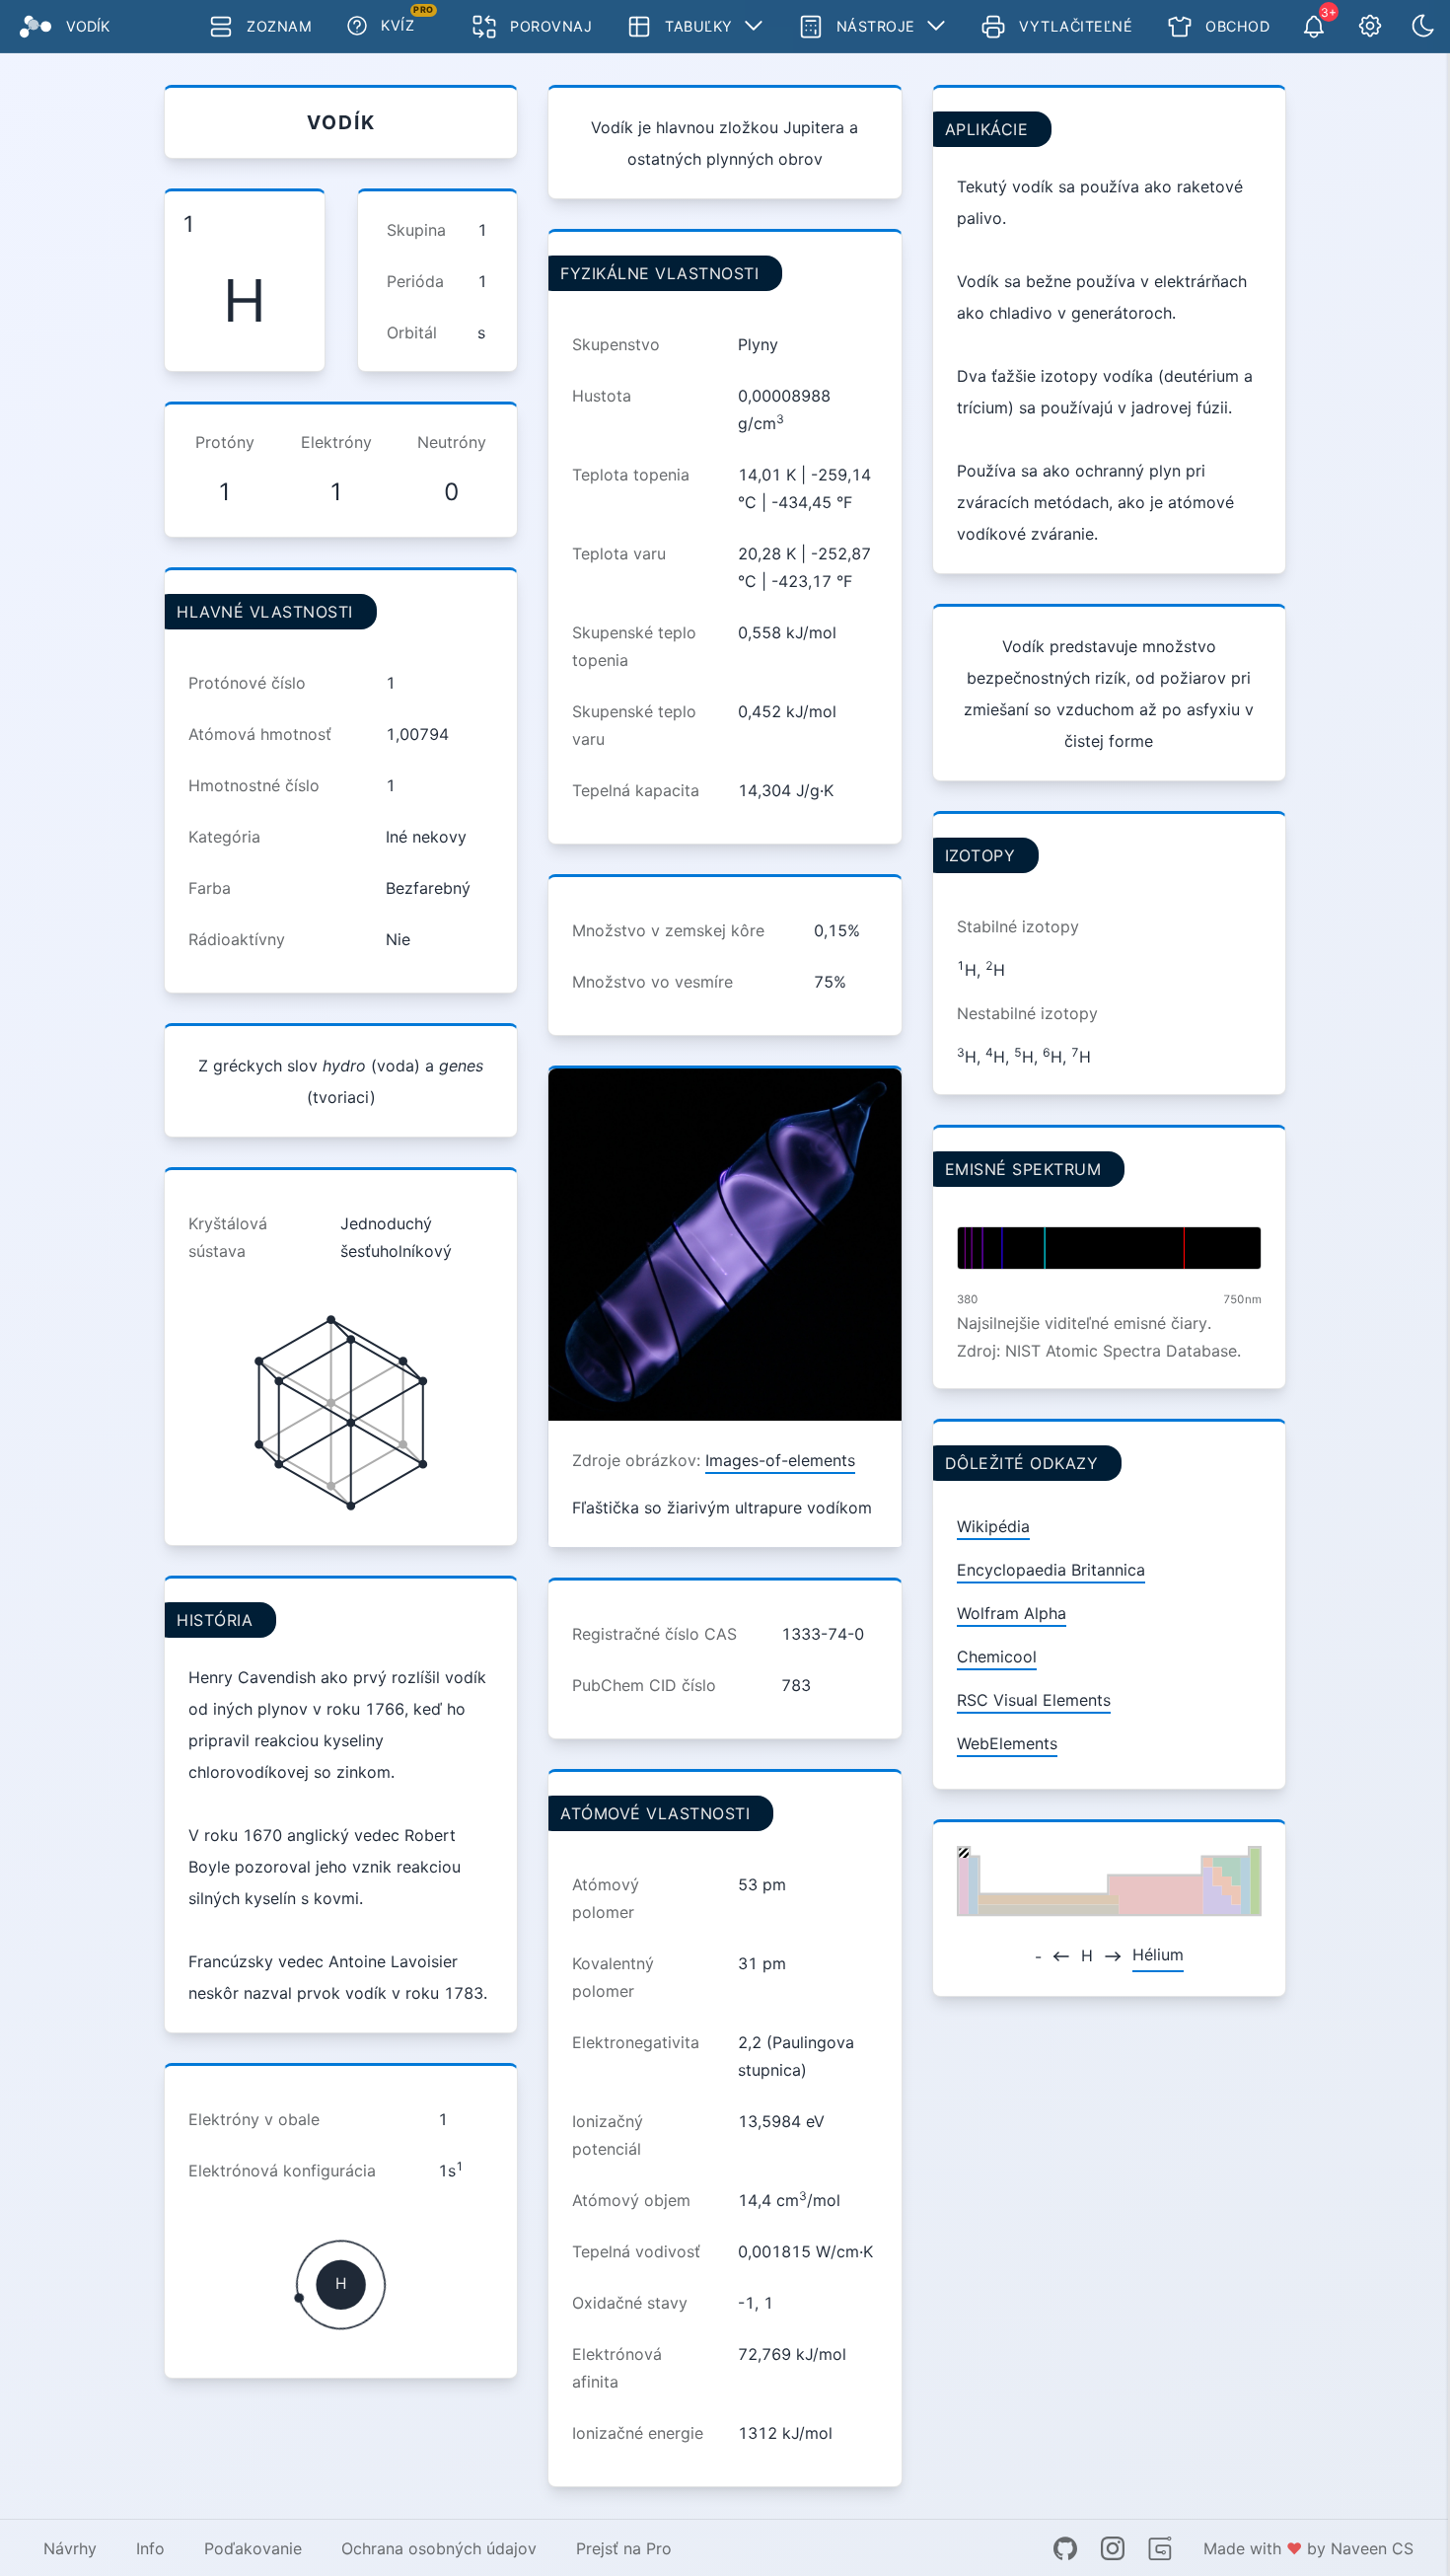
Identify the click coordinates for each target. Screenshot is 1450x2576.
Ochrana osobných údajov (439, 2548)
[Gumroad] (1160, 2548)
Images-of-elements (780, 1460)
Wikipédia (993, 1526)
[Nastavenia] (1370, 27)
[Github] (1065, 2548)
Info (150, 2548)
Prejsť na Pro (624, 2548)
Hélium (1158, 1954)
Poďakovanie (253, 2548)
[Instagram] (1113, 2548)
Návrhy (70, 2548)
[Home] (36, 27)
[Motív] (1423, 27)
